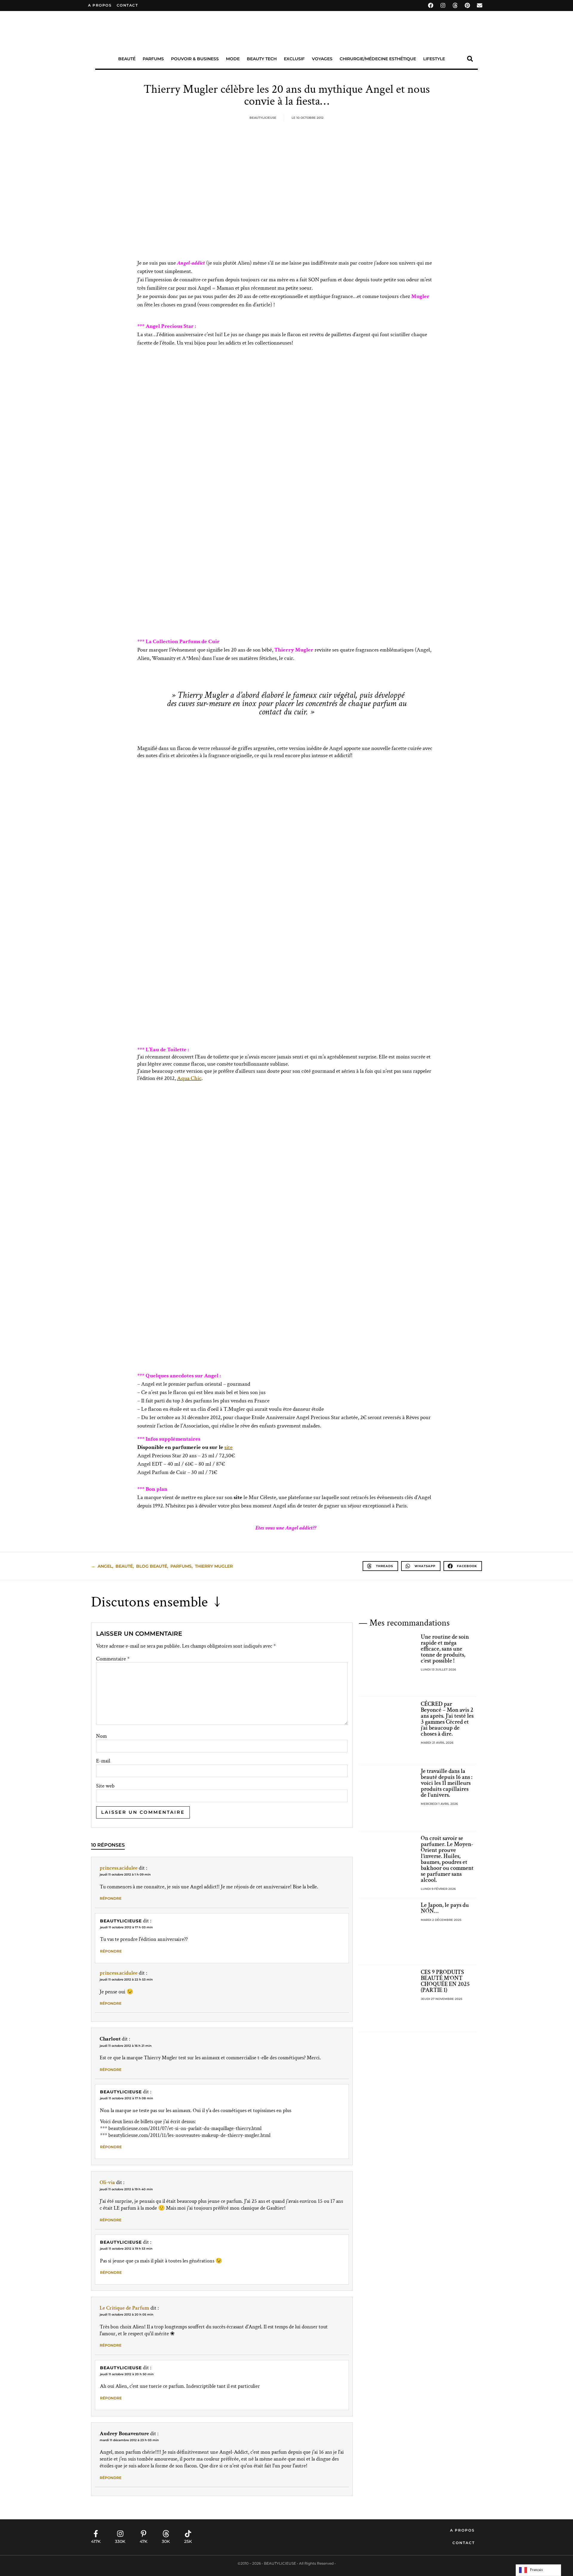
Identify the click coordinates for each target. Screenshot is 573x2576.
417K (96, 2541)
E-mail (103, 1761)
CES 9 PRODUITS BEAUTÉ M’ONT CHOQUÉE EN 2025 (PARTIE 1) (445, 1981)
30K (166, 2541)
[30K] (166, 2534)
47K (144, 2541)
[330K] (120, 2534)
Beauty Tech (262, 59)
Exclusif (294, 59)
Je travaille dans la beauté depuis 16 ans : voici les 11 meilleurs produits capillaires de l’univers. (447, 1783)
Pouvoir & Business (195, 59)
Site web (105, 1786)
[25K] (188, 2534)
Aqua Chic (189, 1078)
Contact (464, 2543)
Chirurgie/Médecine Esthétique (378, 59)
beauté (124, 1566)
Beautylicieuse (121, 1921)
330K (120, 2541)
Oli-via (107, 2182)
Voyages (322, 59)
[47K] (144, 2534)
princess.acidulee (119, 1868)
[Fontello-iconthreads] (455, 5)
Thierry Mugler (214, 1566)
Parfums (153, 59)
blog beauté (152, 1566)
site (228, 1447)
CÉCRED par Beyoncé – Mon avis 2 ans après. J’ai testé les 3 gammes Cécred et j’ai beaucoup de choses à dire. (447, 1719)
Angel (105, 1566)
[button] (470, 59)
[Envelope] (480, 5)
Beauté (127, 59)
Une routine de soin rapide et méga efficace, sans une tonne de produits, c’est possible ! (445, 1649)
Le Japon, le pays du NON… (445, 1908)
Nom (101, 1736)
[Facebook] (431, 5)
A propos (100, 5)
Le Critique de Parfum (124, 2308)
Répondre (111, 1898)
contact (127, 5)
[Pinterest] (467, 5)
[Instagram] (443, 5)
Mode (233, 59)
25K (188, 2541)
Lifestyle (434, 59)
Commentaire (113, 1659)
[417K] (96, 2534)
